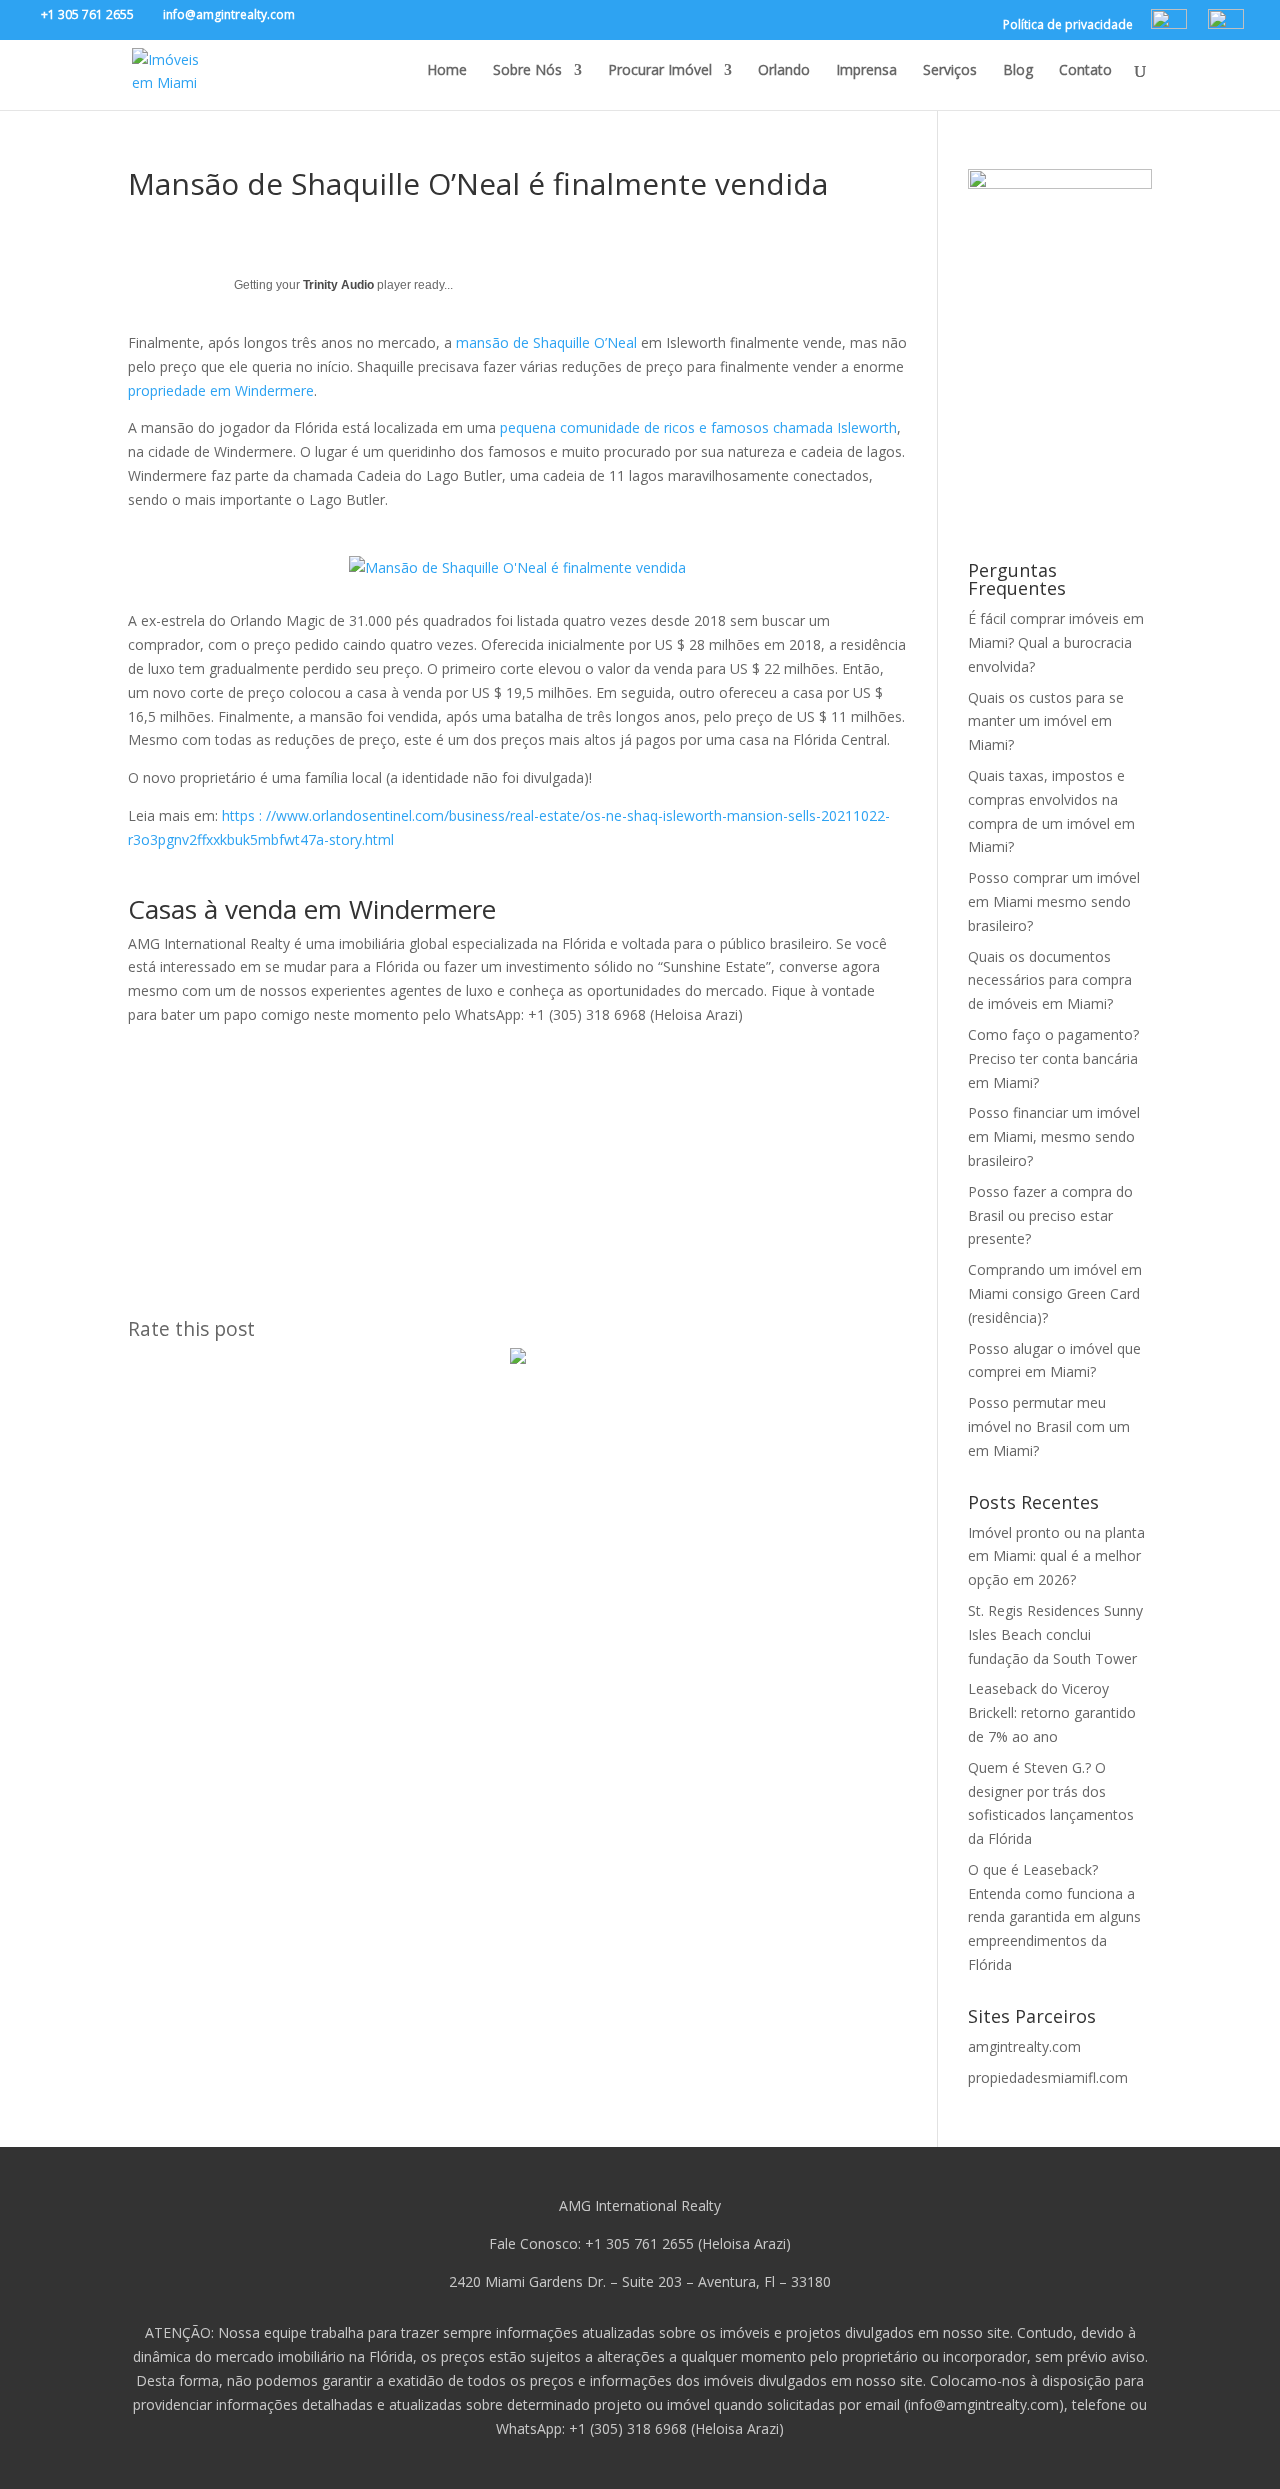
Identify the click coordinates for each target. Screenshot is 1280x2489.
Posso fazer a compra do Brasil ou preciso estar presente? (1050, 1215)
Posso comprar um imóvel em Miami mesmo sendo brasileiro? (1054, 901)
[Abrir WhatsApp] (1230, 2438)
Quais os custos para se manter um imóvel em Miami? (1046, 721)
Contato (1085, 71)
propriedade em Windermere (221, 390)
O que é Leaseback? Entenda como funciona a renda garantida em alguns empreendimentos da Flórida (1054, 1917)
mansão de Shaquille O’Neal (546, 342)
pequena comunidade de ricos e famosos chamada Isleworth (698, 427)
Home (447, 71)
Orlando (784, 71)
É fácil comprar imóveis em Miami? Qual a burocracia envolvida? (1056, 642)
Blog (1018, 71)
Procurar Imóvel (660, 71)
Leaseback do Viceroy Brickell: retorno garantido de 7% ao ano (1052, 1712)
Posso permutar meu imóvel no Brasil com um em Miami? (1049, 1426)
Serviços (950, 71)
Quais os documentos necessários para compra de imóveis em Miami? (1050, 980)
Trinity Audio (338, 285)
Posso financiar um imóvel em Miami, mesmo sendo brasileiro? (1054, 1136)
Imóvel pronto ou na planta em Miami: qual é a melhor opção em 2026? (1056, 1556)
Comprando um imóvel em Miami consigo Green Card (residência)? (1055, 1293)
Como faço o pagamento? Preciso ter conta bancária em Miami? (1053, 1058)
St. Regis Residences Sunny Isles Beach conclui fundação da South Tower (1055, 1634)
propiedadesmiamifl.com (1048, 2077)
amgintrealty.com (1024, 2046)
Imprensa (866, 71)
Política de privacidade (1068, 26)
